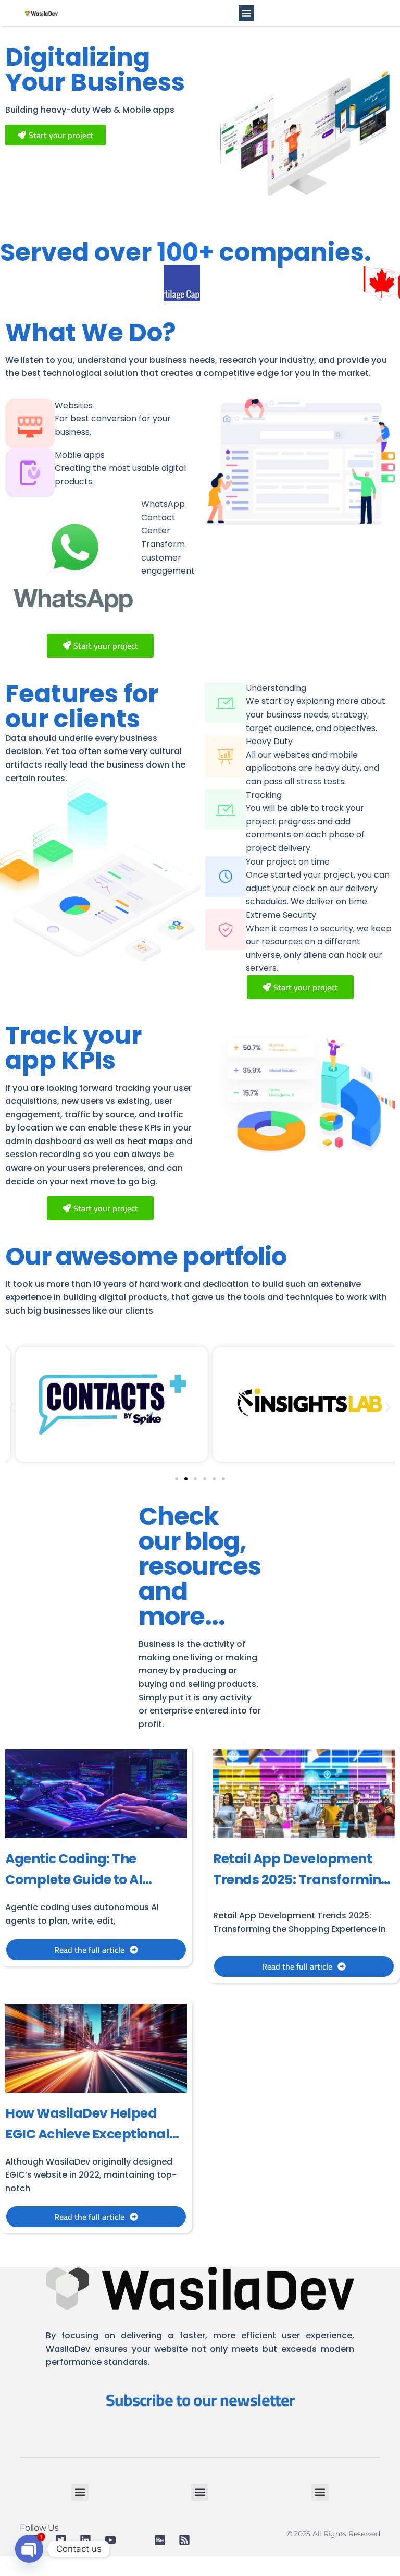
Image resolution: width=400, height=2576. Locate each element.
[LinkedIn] (88, 2540)
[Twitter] (64, 2540)
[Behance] (163, 2540)
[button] (246, 13)
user (183, 1088)
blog (212, 1541)
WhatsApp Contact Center (163, 517)
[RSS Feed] (187, 2540)
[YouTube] (113, 2540)
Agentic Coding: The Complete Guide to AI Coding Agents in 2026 (78, 1880)
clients (97, 719)
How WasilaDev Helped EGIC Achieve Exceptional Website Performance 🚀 (87, 2134)
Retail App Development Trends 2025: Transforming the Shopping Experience (302, 1880)
